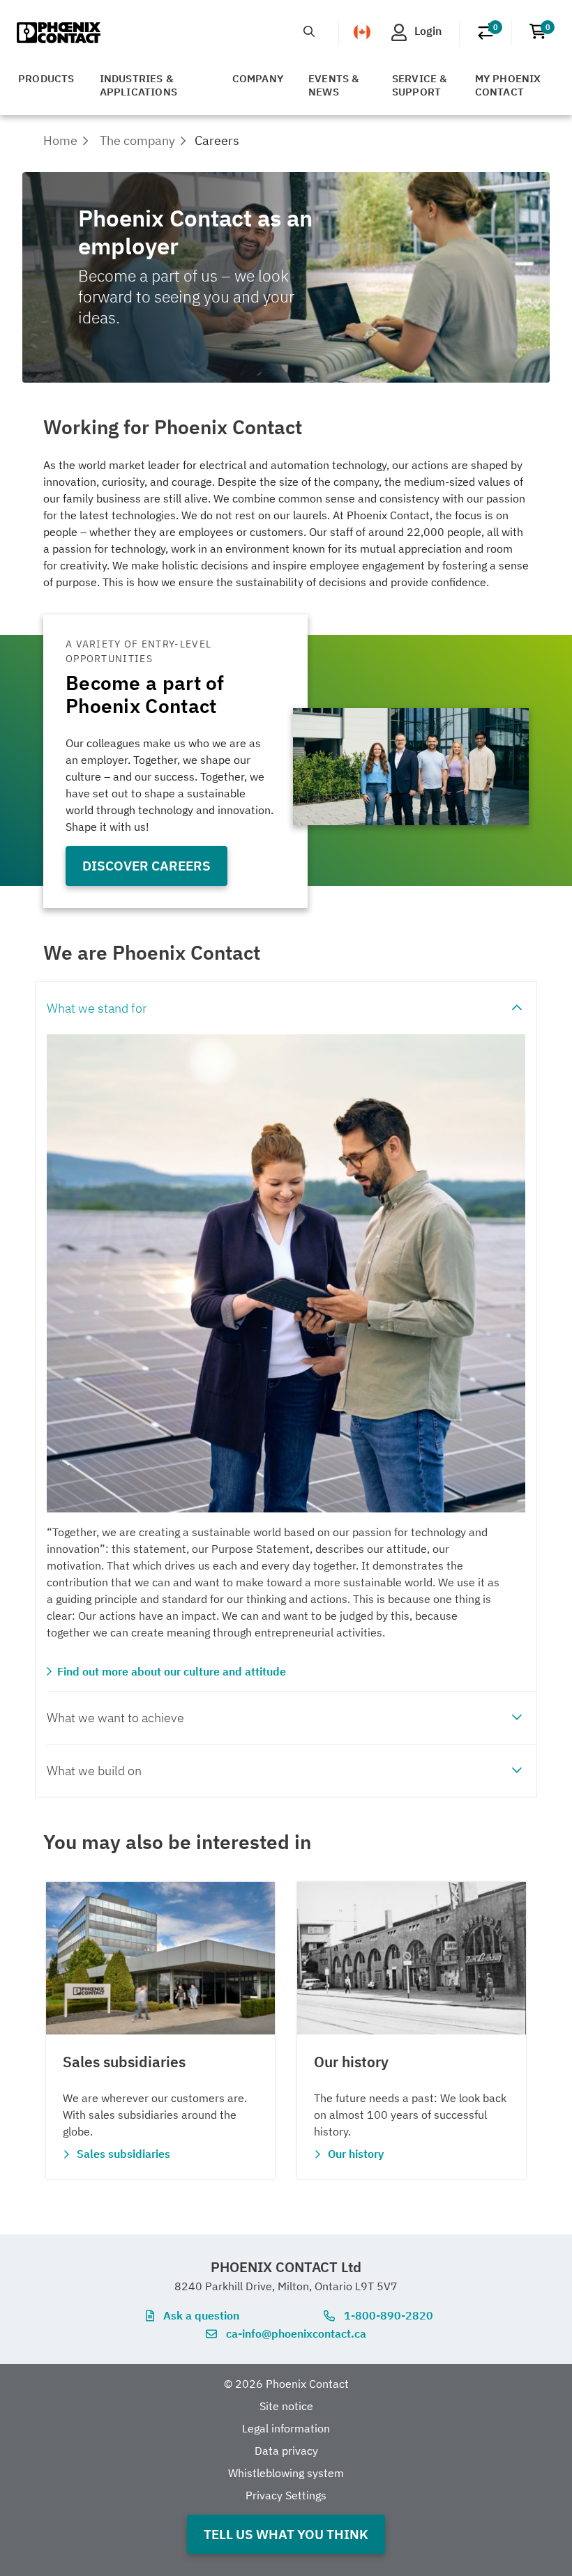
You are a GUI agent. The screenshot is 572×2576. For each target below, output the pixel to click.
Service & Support (420, 85)
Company (258, 78)
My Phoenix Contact (508, 85)
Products (46, 78)
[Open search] (309, 31)
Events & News (334, 85)
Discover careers (146, 865)
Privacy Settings (286, 2495)
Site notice (286, 2406)
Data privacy (286, 2451)
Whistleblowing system (286, 2473)
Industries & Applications (138, 85)
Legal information (286, 2428)
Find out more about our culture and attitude (172, 1671)
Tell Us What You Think (286, 2534)
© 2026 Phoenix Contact (286, 2384)
